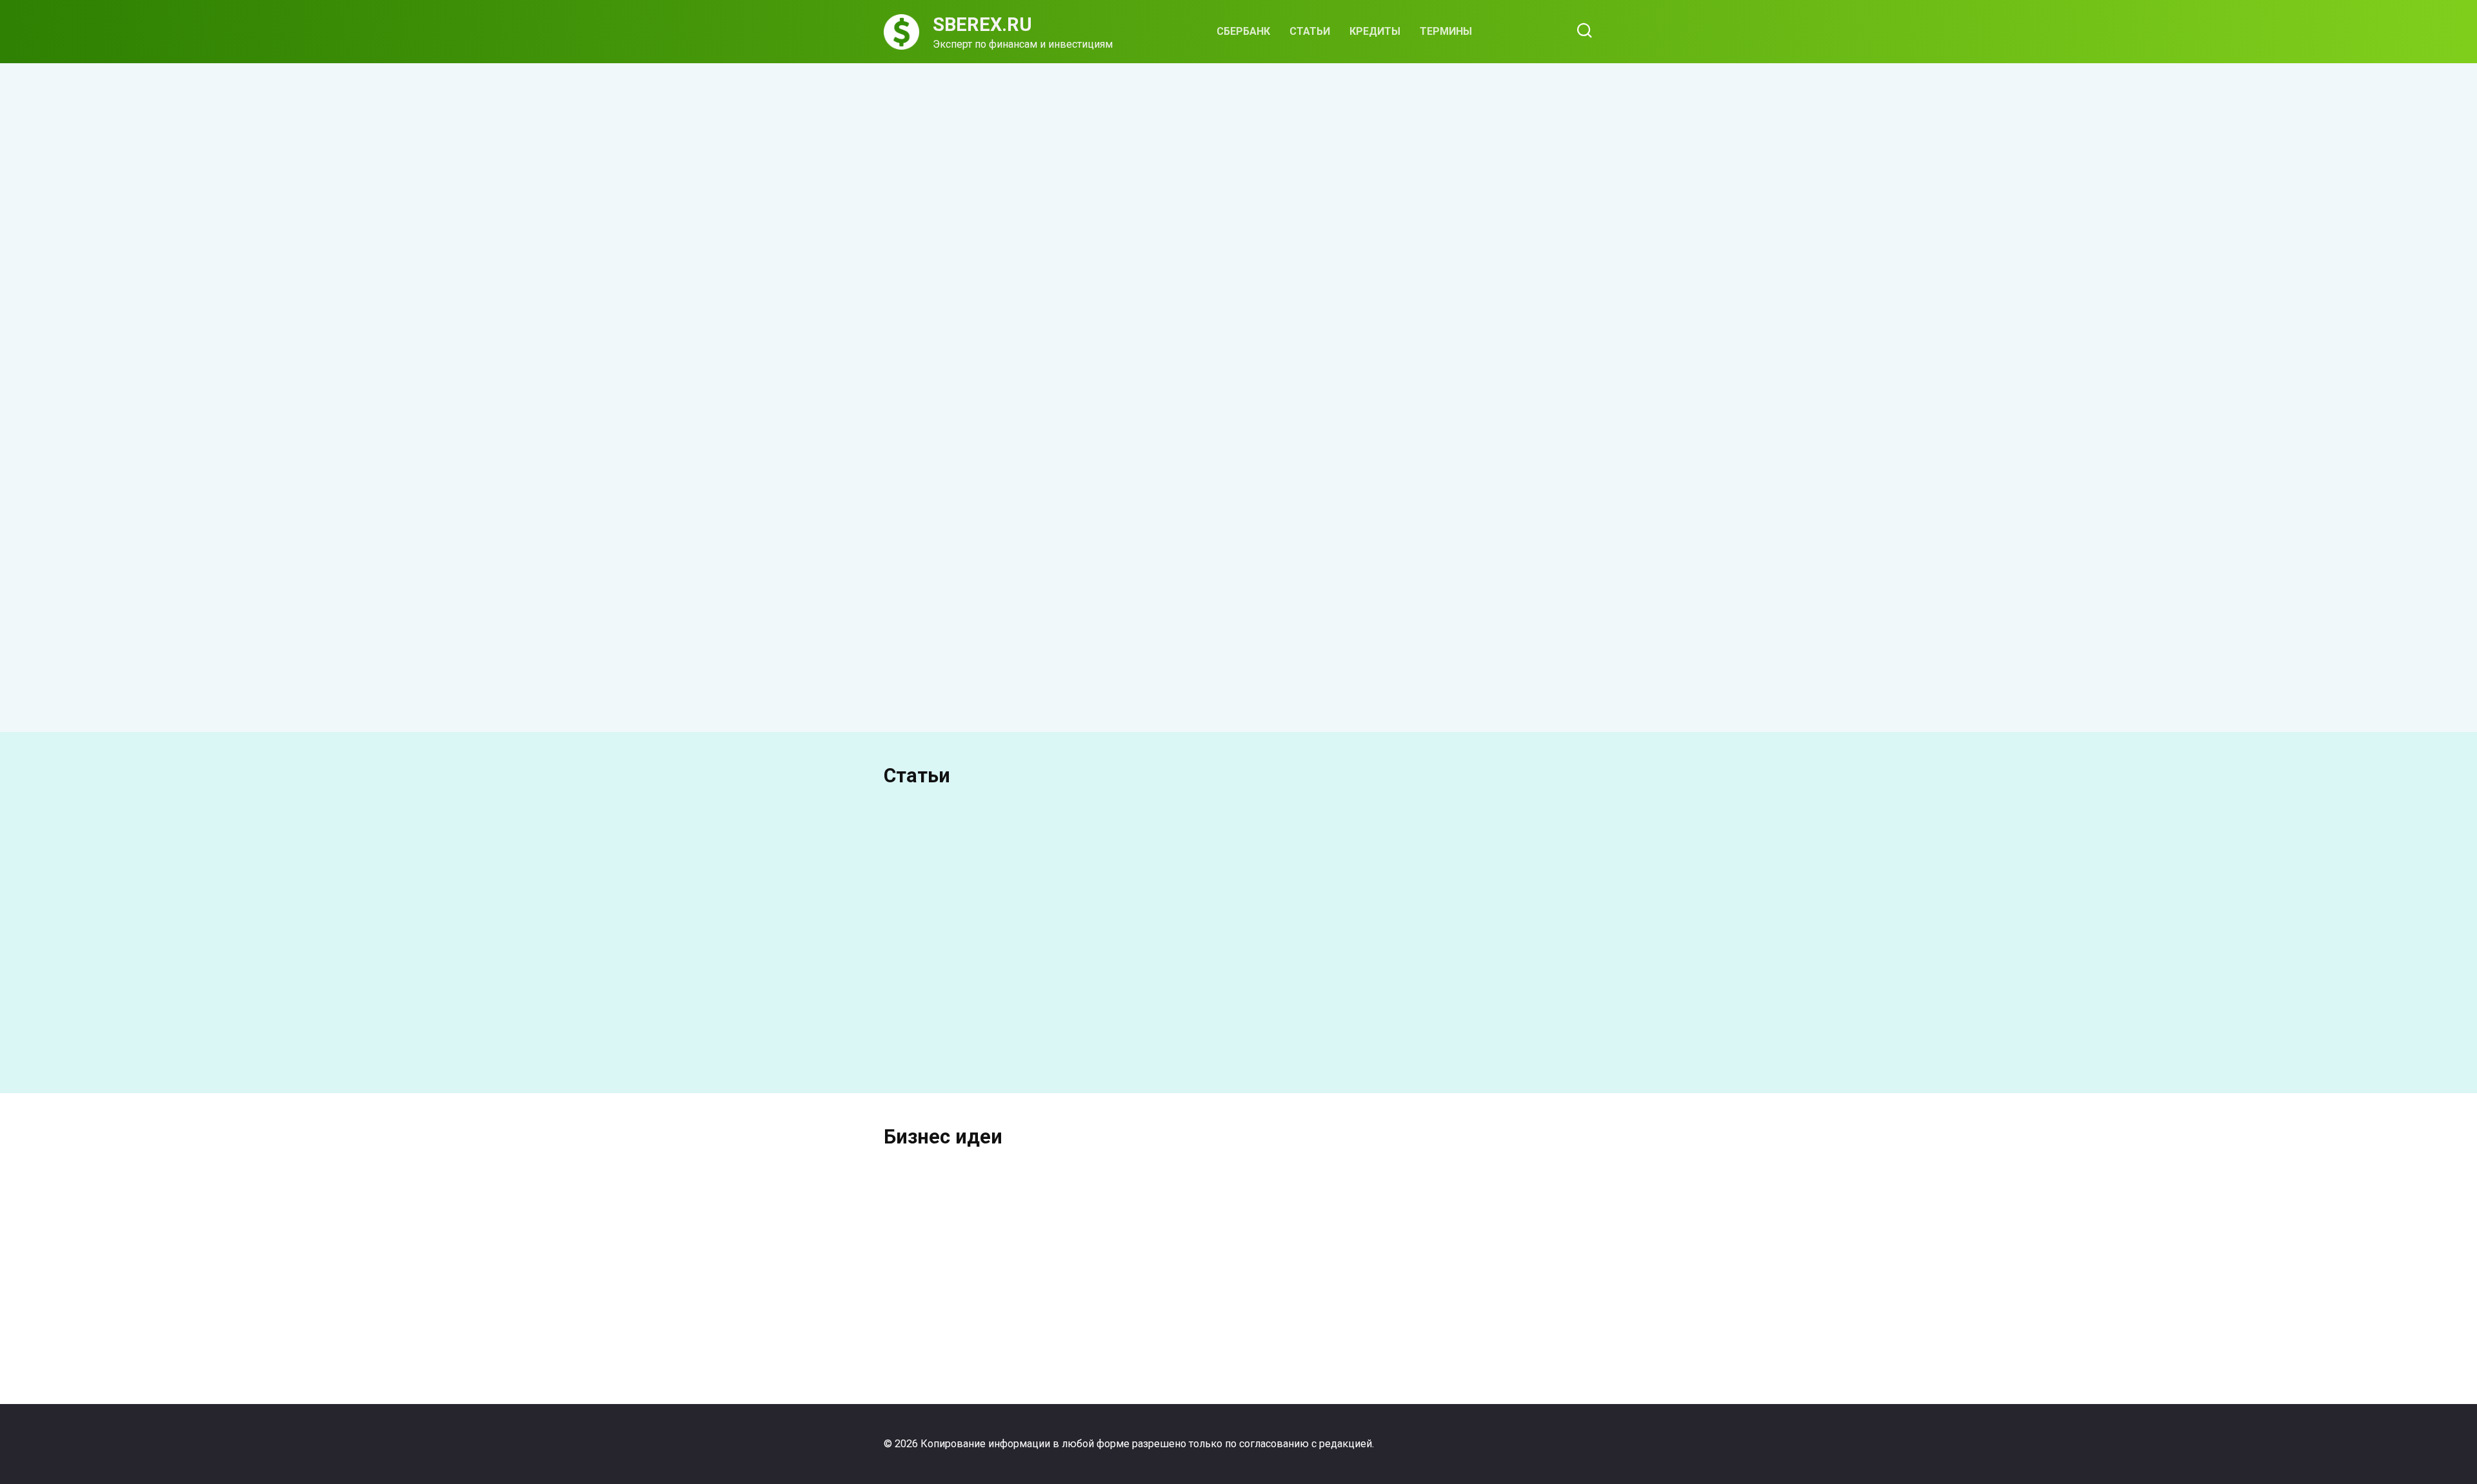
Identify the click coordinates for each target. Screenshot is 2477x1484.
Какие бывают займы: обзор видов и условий (954, 605)
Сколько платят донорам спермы (1006, 1040)
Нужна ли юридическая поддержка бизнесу (1147, 1308)
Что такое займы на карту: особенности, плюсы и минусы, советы (1395, 658)
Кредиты (1375, 31)
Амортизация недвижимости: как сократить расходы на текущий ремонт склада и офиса (1055, 284)
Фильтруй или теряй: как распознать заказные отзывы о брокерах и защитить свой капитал (1327, 312)
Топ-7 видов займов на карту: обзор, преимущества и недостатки (1138, 622)
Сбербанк (1243, 31)
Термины (1446, 31)
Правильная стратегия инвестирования (1330, 1308)
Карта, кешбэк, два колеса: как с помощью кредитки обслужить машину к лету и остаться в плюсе (1508, 321)
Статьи (1310, 31)
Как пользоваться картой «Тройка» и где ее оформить (1494, 896)
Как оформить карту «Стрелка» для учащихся (1272, 1047)
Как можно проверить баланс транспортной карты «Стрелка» (1534, 1047)
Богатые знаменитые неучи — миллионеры (963, 1308)
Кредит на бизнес (1515, 1310)
